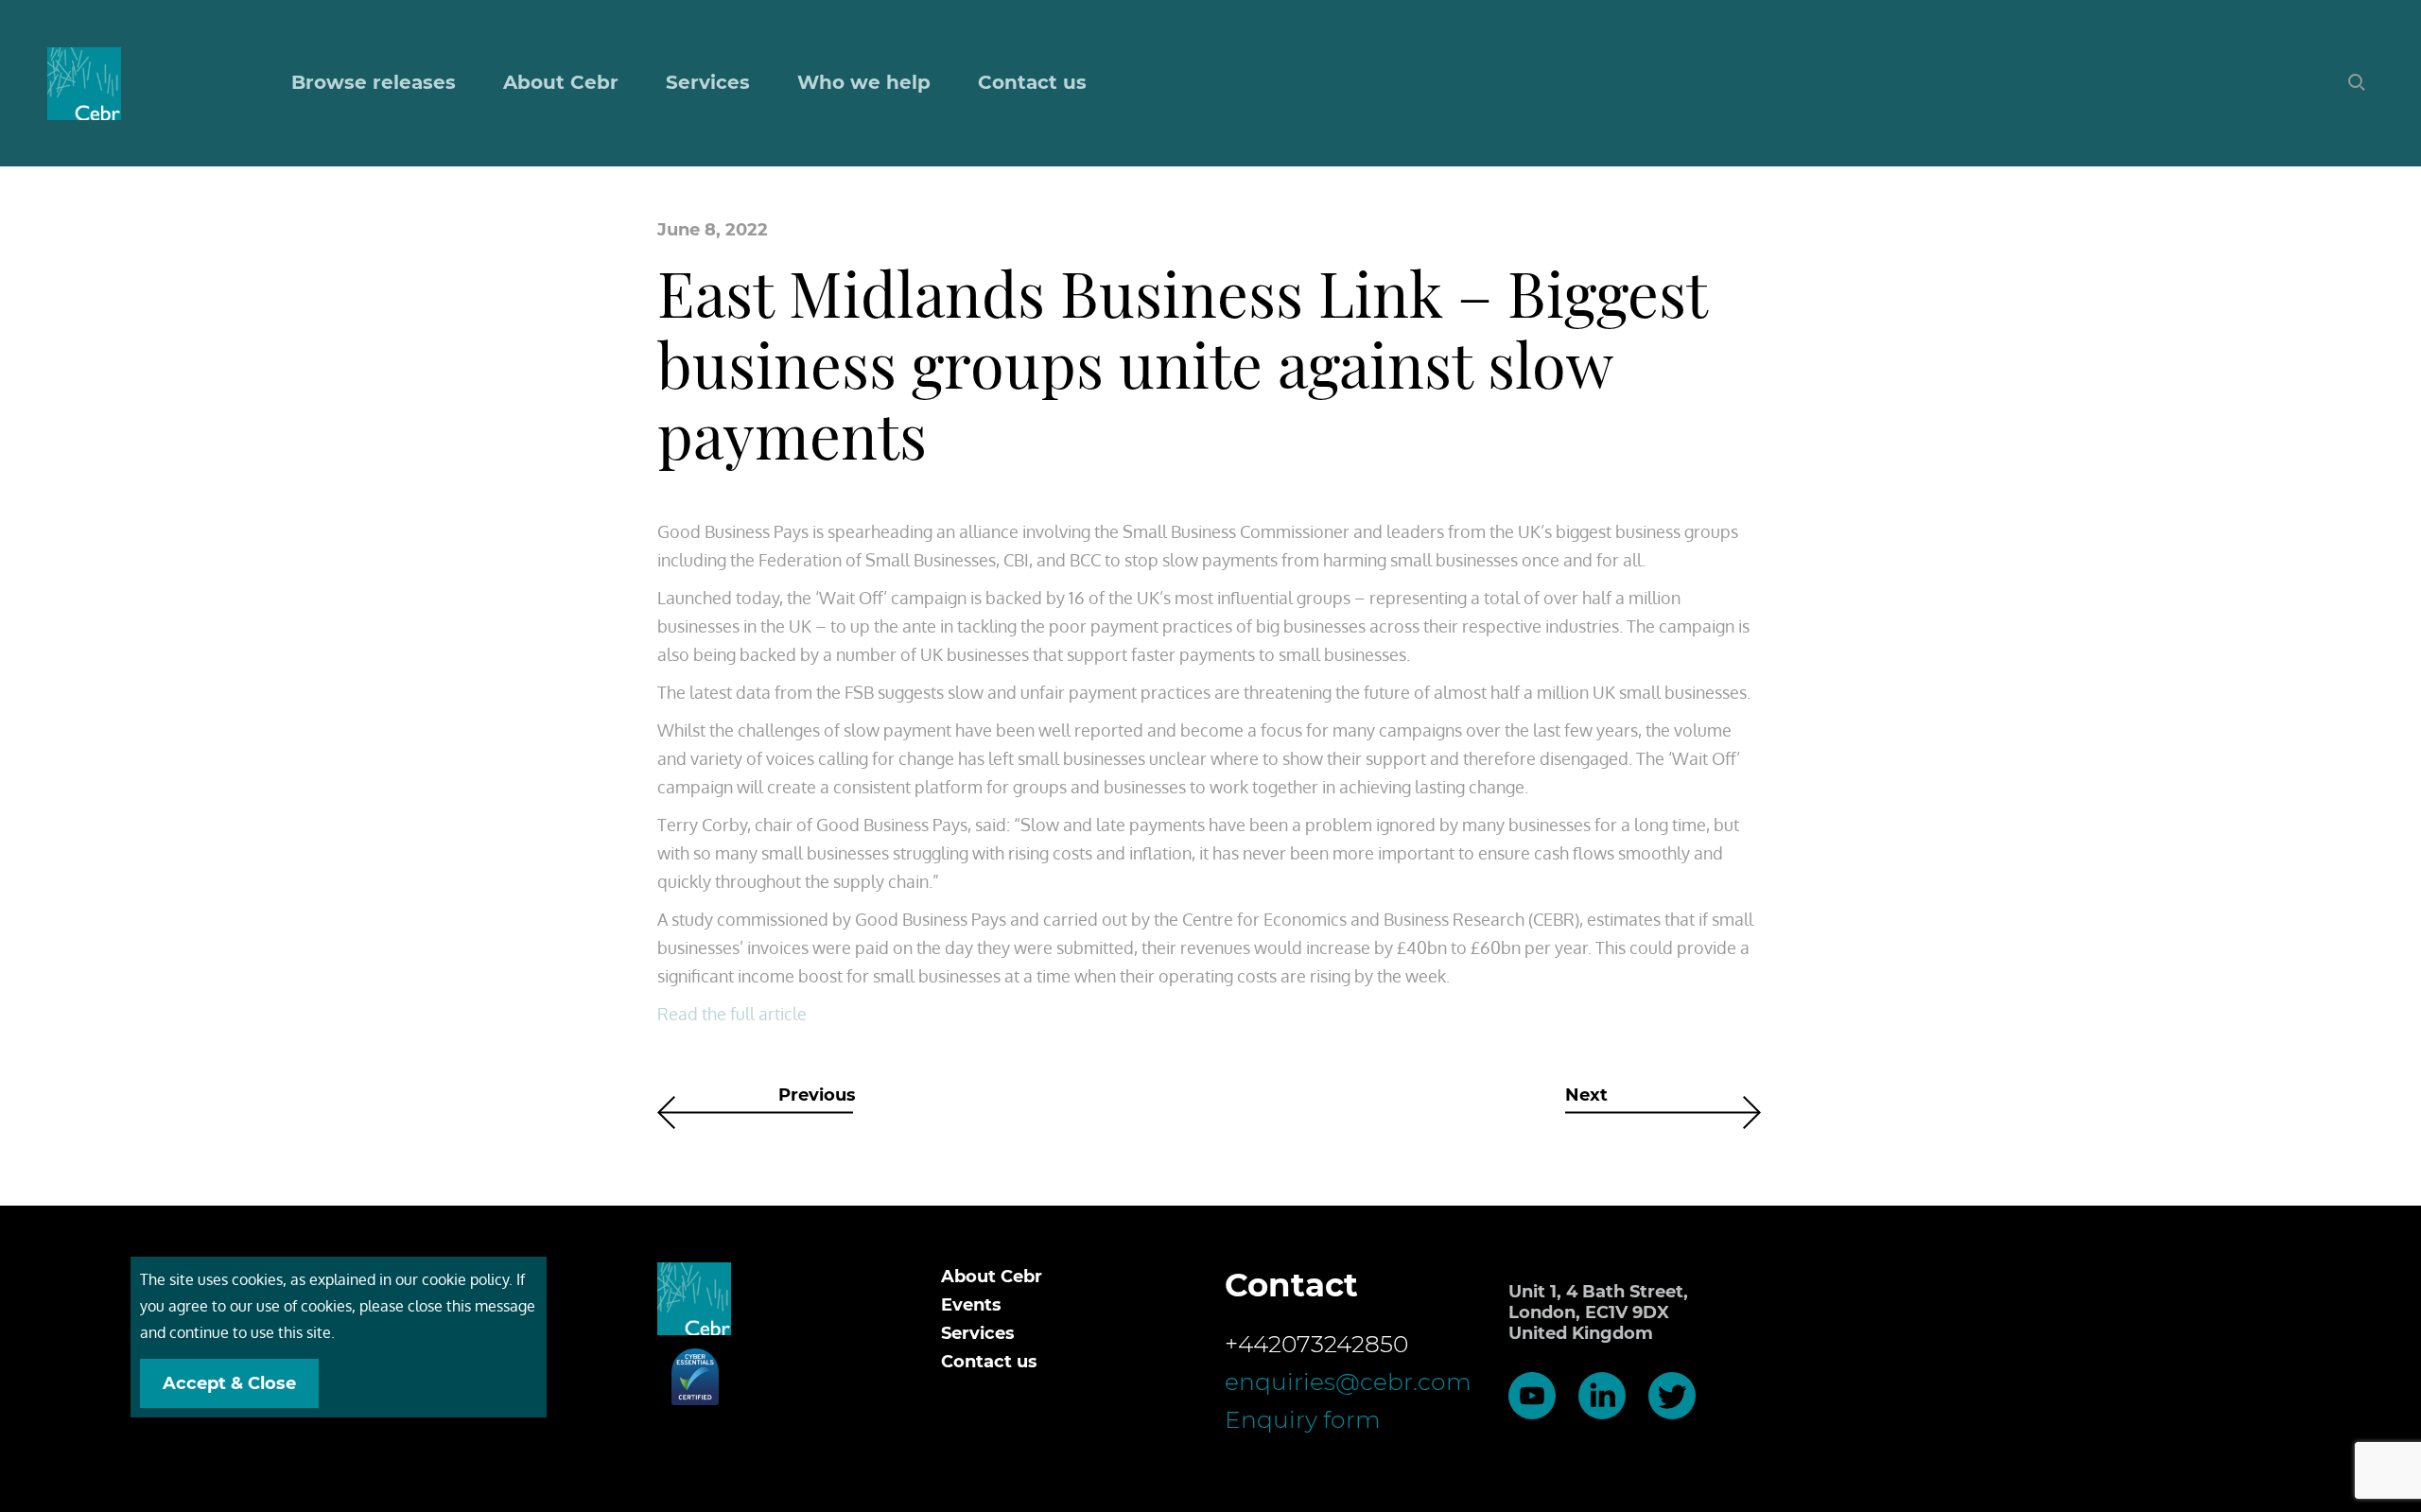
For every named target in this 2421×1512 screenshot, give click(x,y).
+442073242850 (1316, 1344)
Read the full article (732, 1014)
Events (971, 1305)
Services (978, 1333)
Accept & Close (229, 1383)
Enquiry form (1303, 1419)
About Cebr (561, 82)
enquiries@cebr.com (1348, 1382)
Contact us (1032, 82)
